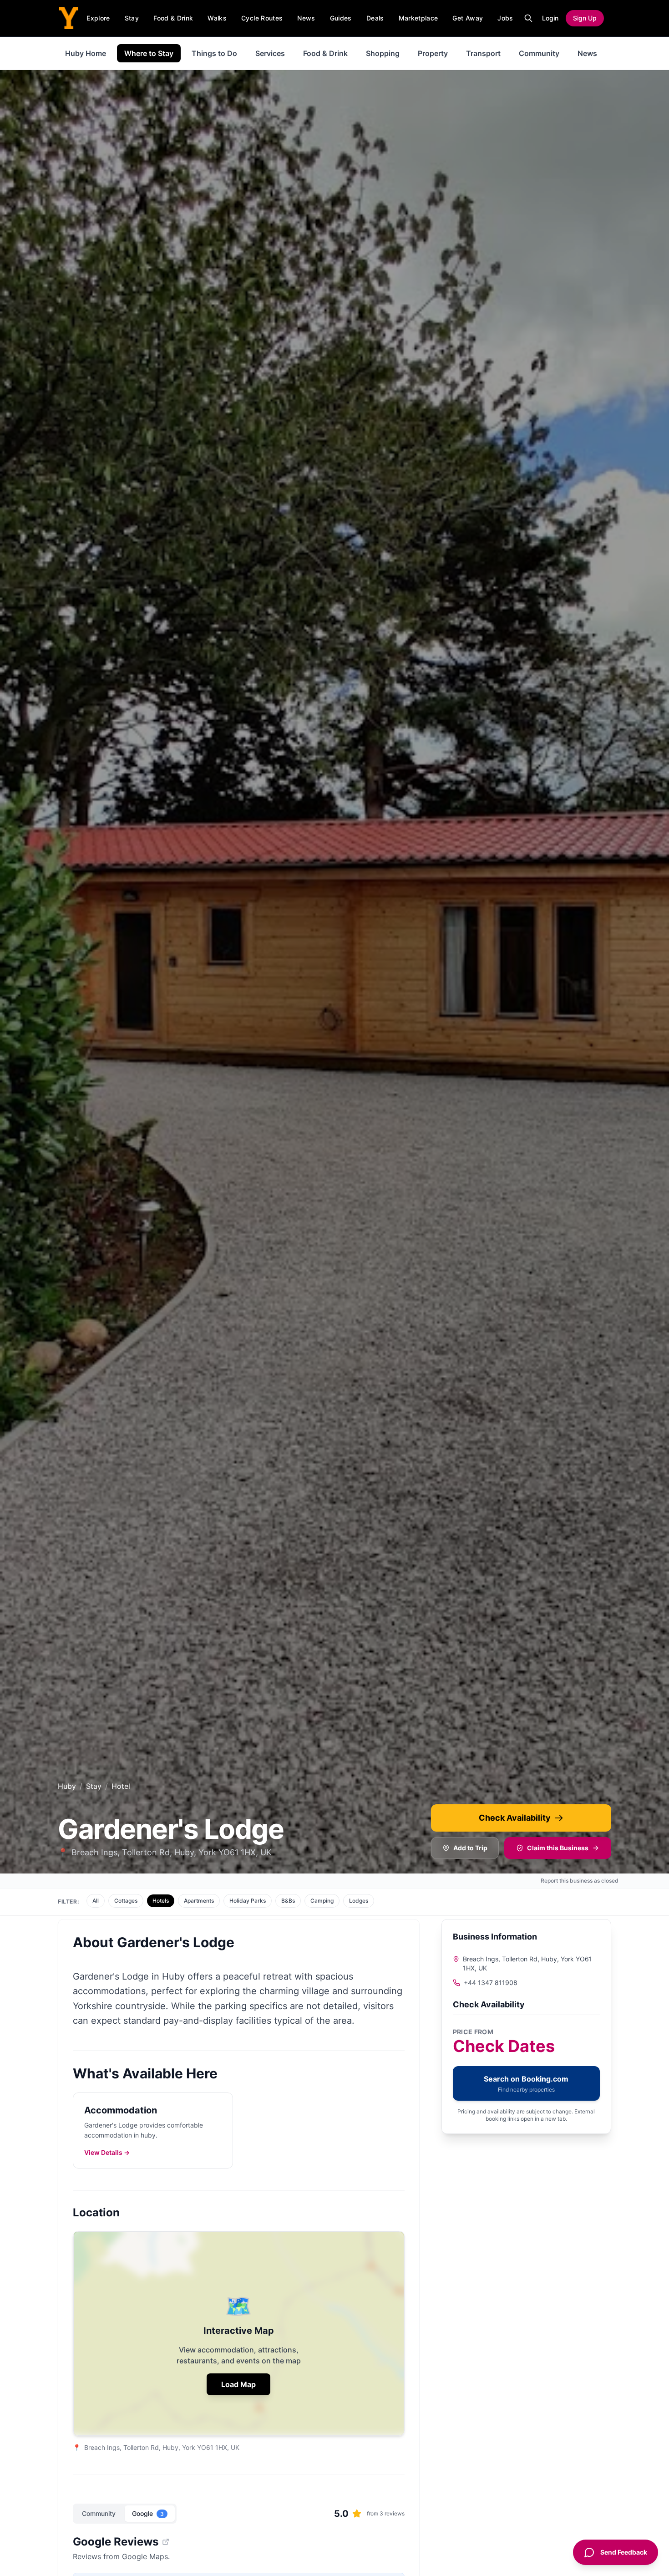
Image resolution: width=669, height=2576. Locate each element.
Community (539, 53)
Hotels (161, 1901)
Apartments (199, 1901)
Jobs (505, 18)
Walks (217, 18)
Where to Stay (149, 53)
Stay (132, 18)
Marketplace (418, 18)
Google (148, 2513)
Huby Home (86, 53)
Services (270, 53)
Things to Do (214, 53)
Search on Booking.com (526, 2084)
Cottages (126, 1901)
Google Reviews (116, 2542)
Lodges (359, 1901)
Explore (98, 18)
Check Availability (515, 1818)
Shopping (383, 53)
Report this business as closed (580, 1881)
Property (433, 53)
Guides (341, 18)
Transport (483, 53)
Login (550, 18)
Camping (322, 1901)
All (96, 1901)
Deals (375, 18)
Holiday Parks (248, 1901)
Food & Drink (173, 18)
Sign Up (585, 18)
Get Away (468, 18)
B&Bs (288, 1901)
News (306, 18)
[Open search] (528, 18)
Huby (67, 1786)
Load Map (238, 2384)
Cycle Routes (262, 18)
